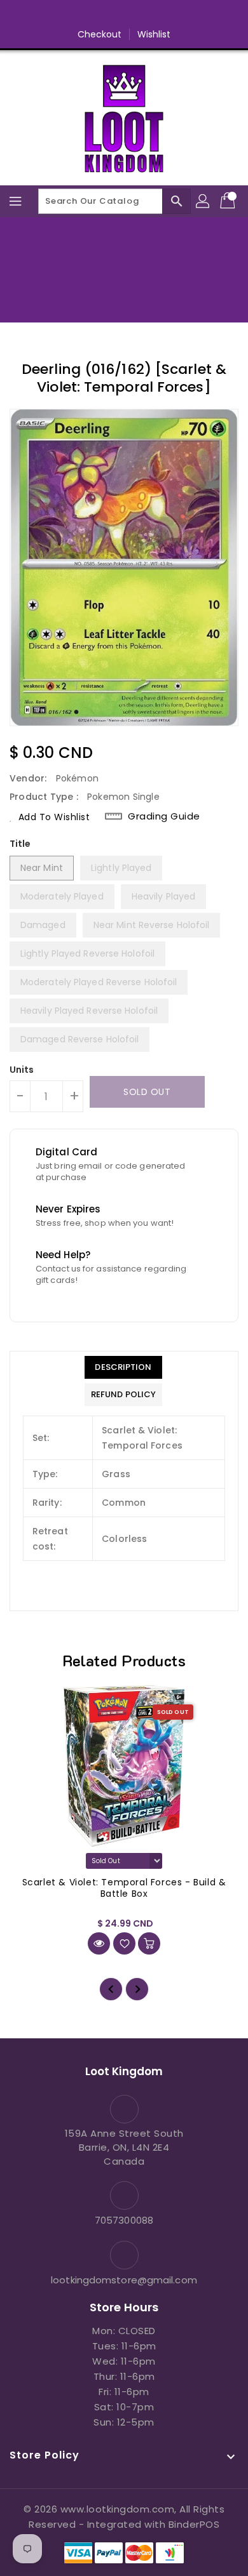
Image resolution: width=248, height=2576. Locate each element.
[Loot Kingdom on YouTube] (148, 15)
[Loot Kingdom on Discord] (172, 15)
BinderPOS (194, 2524)
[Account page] (203, 201)
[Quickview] (99, 1943)
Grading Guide (164, 816)
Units (22, 1070)
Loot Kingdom (124, 290)
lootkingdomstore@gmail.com (124, 2280)
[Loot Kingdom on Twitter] (100, 15)
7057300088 (124, 2220)
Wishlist (154, 34)
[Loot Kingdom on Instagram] (124, 15)
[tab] (123, 1367)
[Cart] (229, 201)
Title (20, 844)
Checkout (100, 34)
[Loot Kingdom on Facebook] (76, 15)
